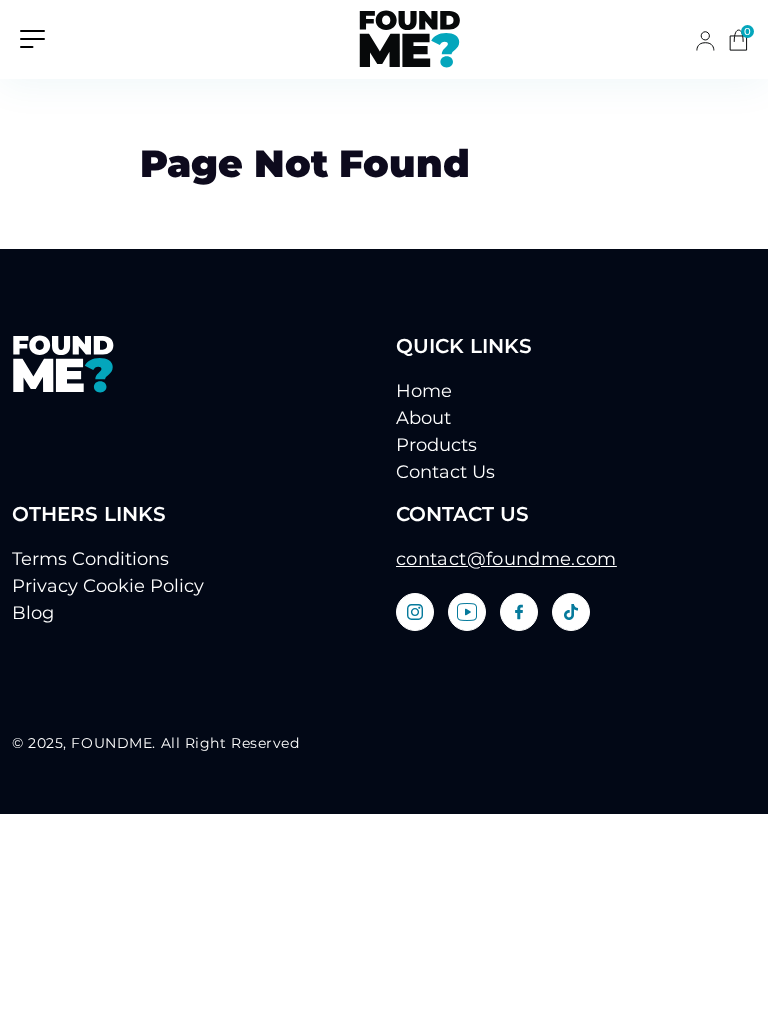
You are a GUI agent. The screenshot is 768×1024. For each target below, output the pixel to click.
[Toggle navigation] (32, 37)
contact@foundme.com (506, 559)
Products (436, 445)
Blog (33, 613)
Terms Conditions (90, 559)
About (423, 418)
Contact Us (445, 472)
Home (424, 391)
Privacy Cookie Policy (108, 586)
